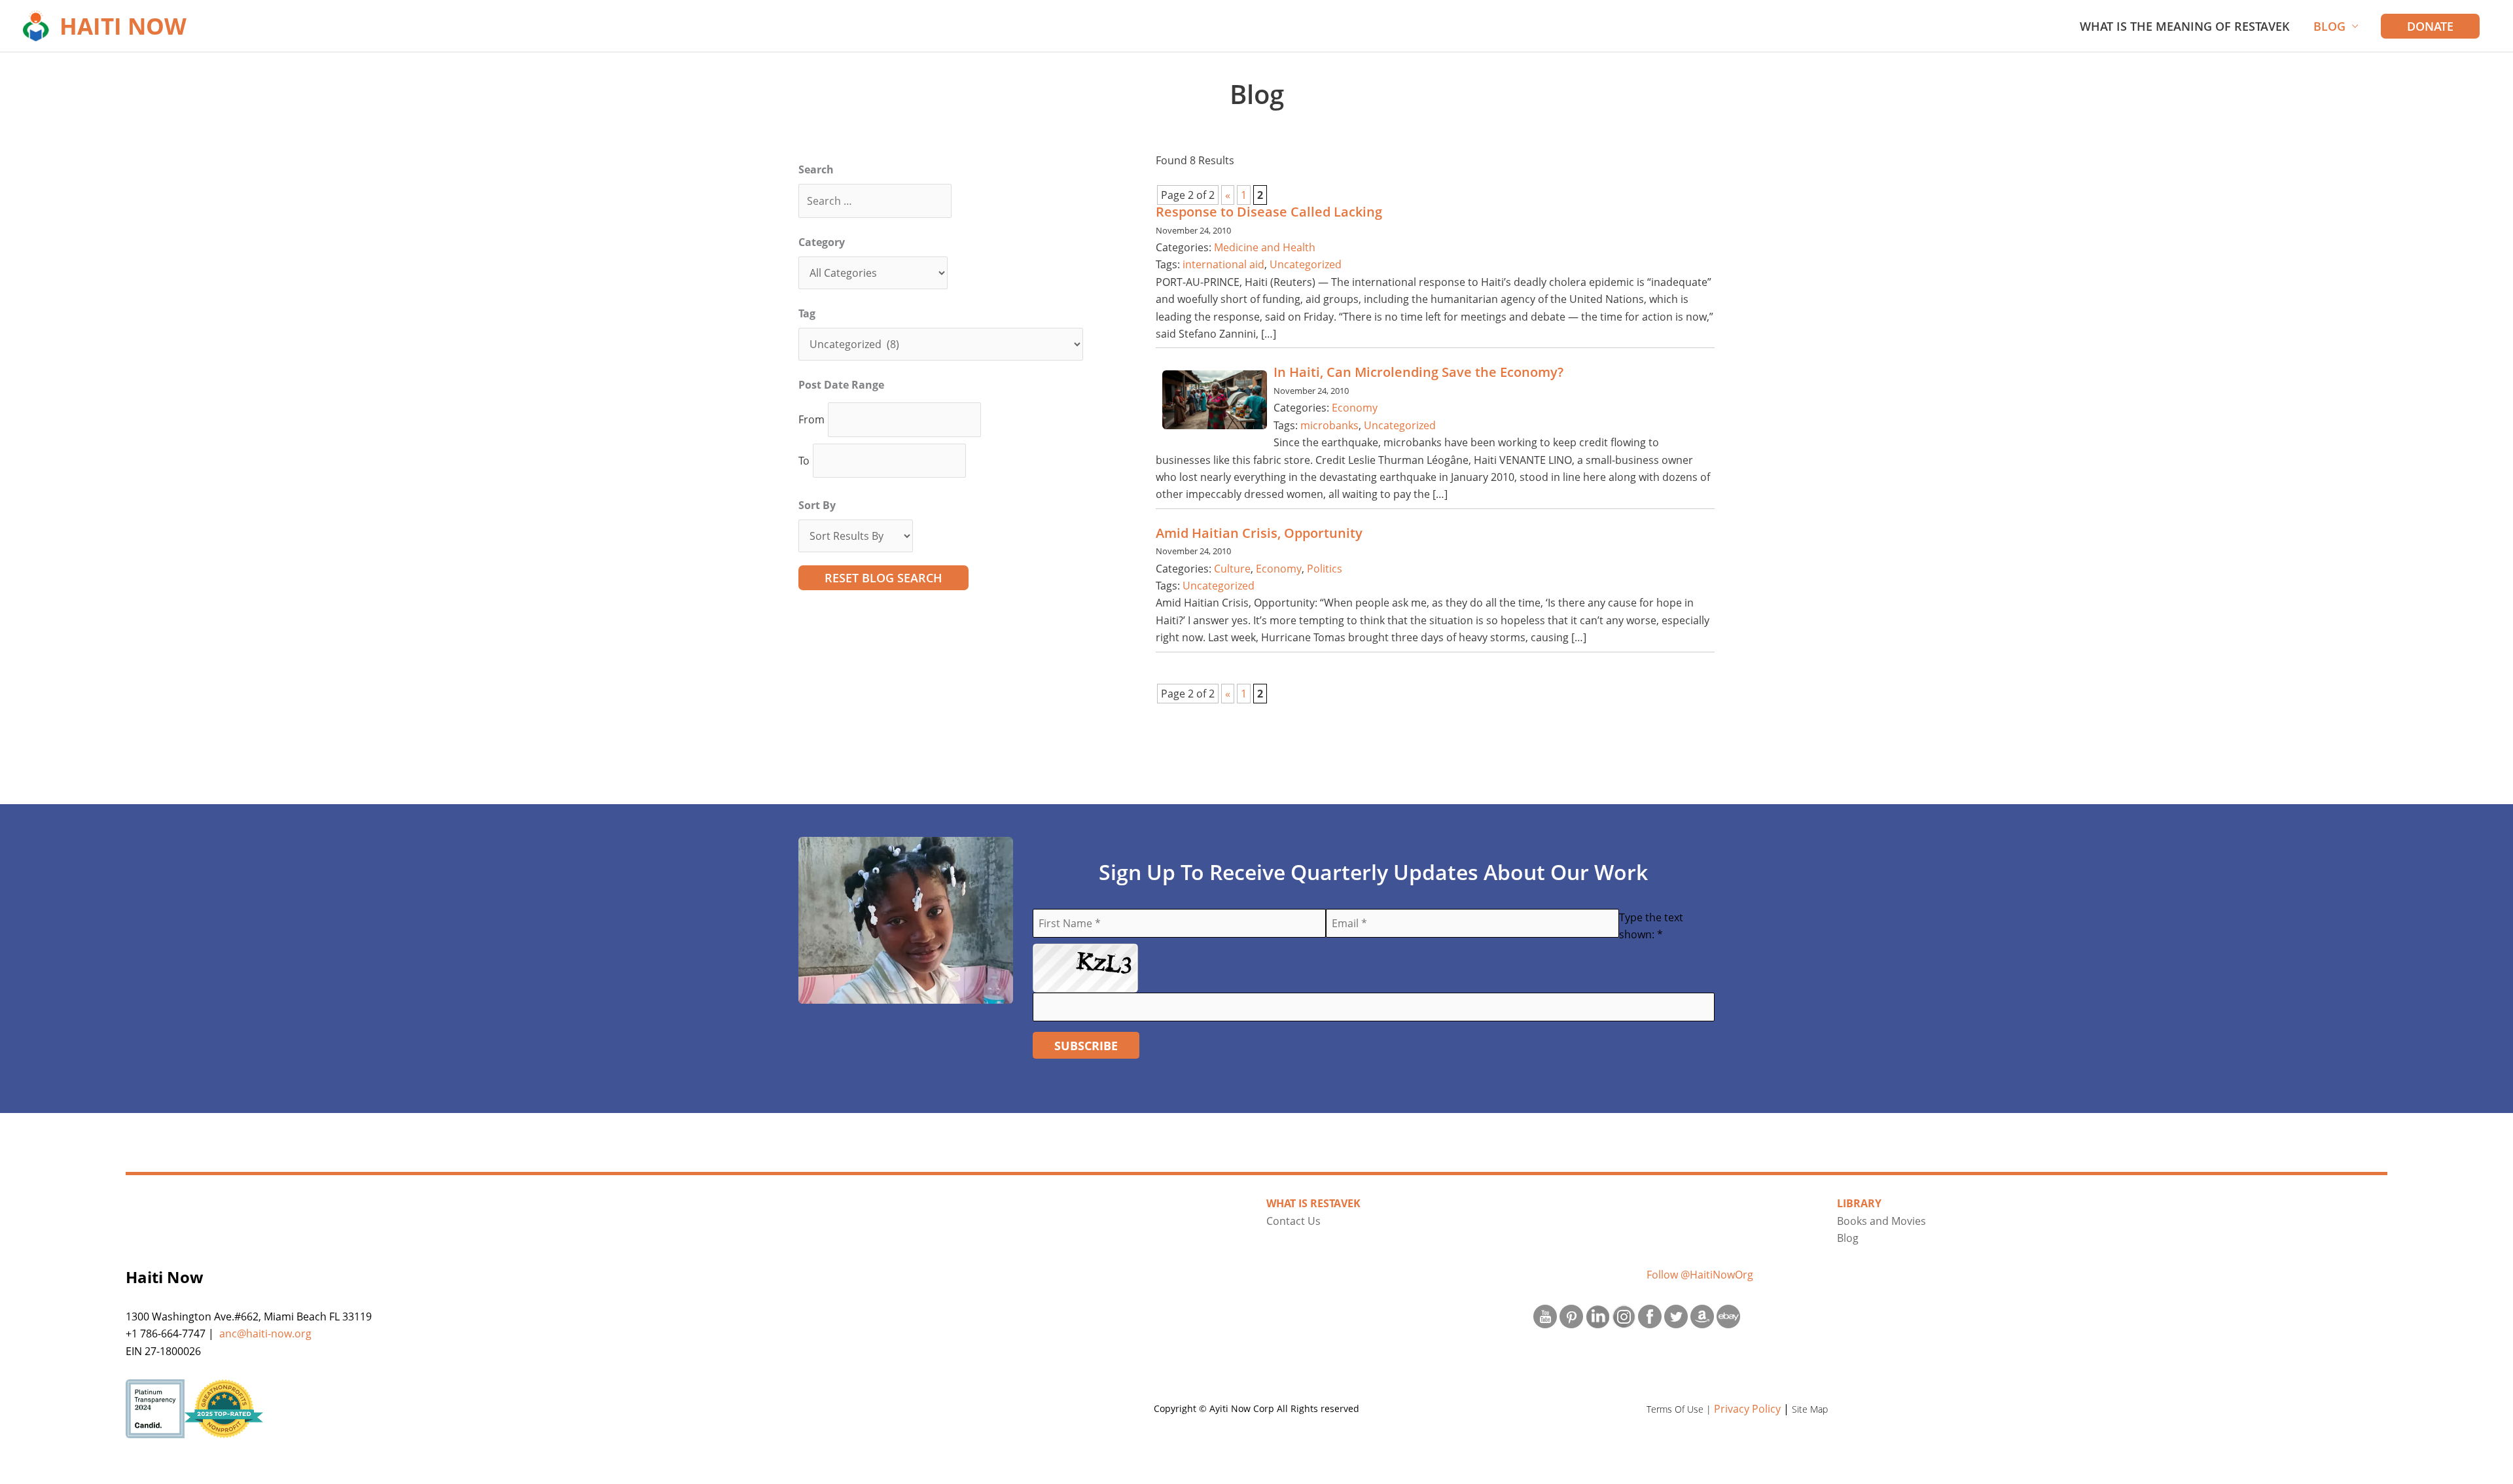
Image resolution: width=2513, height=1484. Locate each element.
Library (1859, 1203)
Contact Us (1293, 1221)
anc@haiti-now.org (265, 1334)
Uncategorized (1306, 264)
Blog (2329, 26)
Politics (1325, 569)
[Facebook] (1650, 1316)
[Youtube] (1545, 1316)
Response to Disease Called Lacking (1269, 212)
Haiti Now (123, 26)
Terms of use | (1680, 1409)
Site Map (1810, 1409)
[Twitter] (1676, 1316)
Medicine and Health (1265, 247)
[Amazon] (1702, 1316)
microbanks (1329, 425)
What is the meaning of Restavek (2185, 26)
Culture (1232, 569)
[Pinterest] (1571, 1316)
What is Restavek (1313, 1203)
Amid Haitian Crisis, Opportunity (1259, 533)
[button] (2430, 26)
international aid (1223, 264)
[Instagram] (1624, 1316)
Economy (1355, 408)
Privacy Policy (1747, 1409)
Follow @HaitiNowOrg (1700, 1275)
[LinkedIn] (1597, 1316)
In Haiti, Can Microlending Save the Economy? (1418, 372)
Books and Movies (1881, 1221)
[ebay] (1728, 1316)
